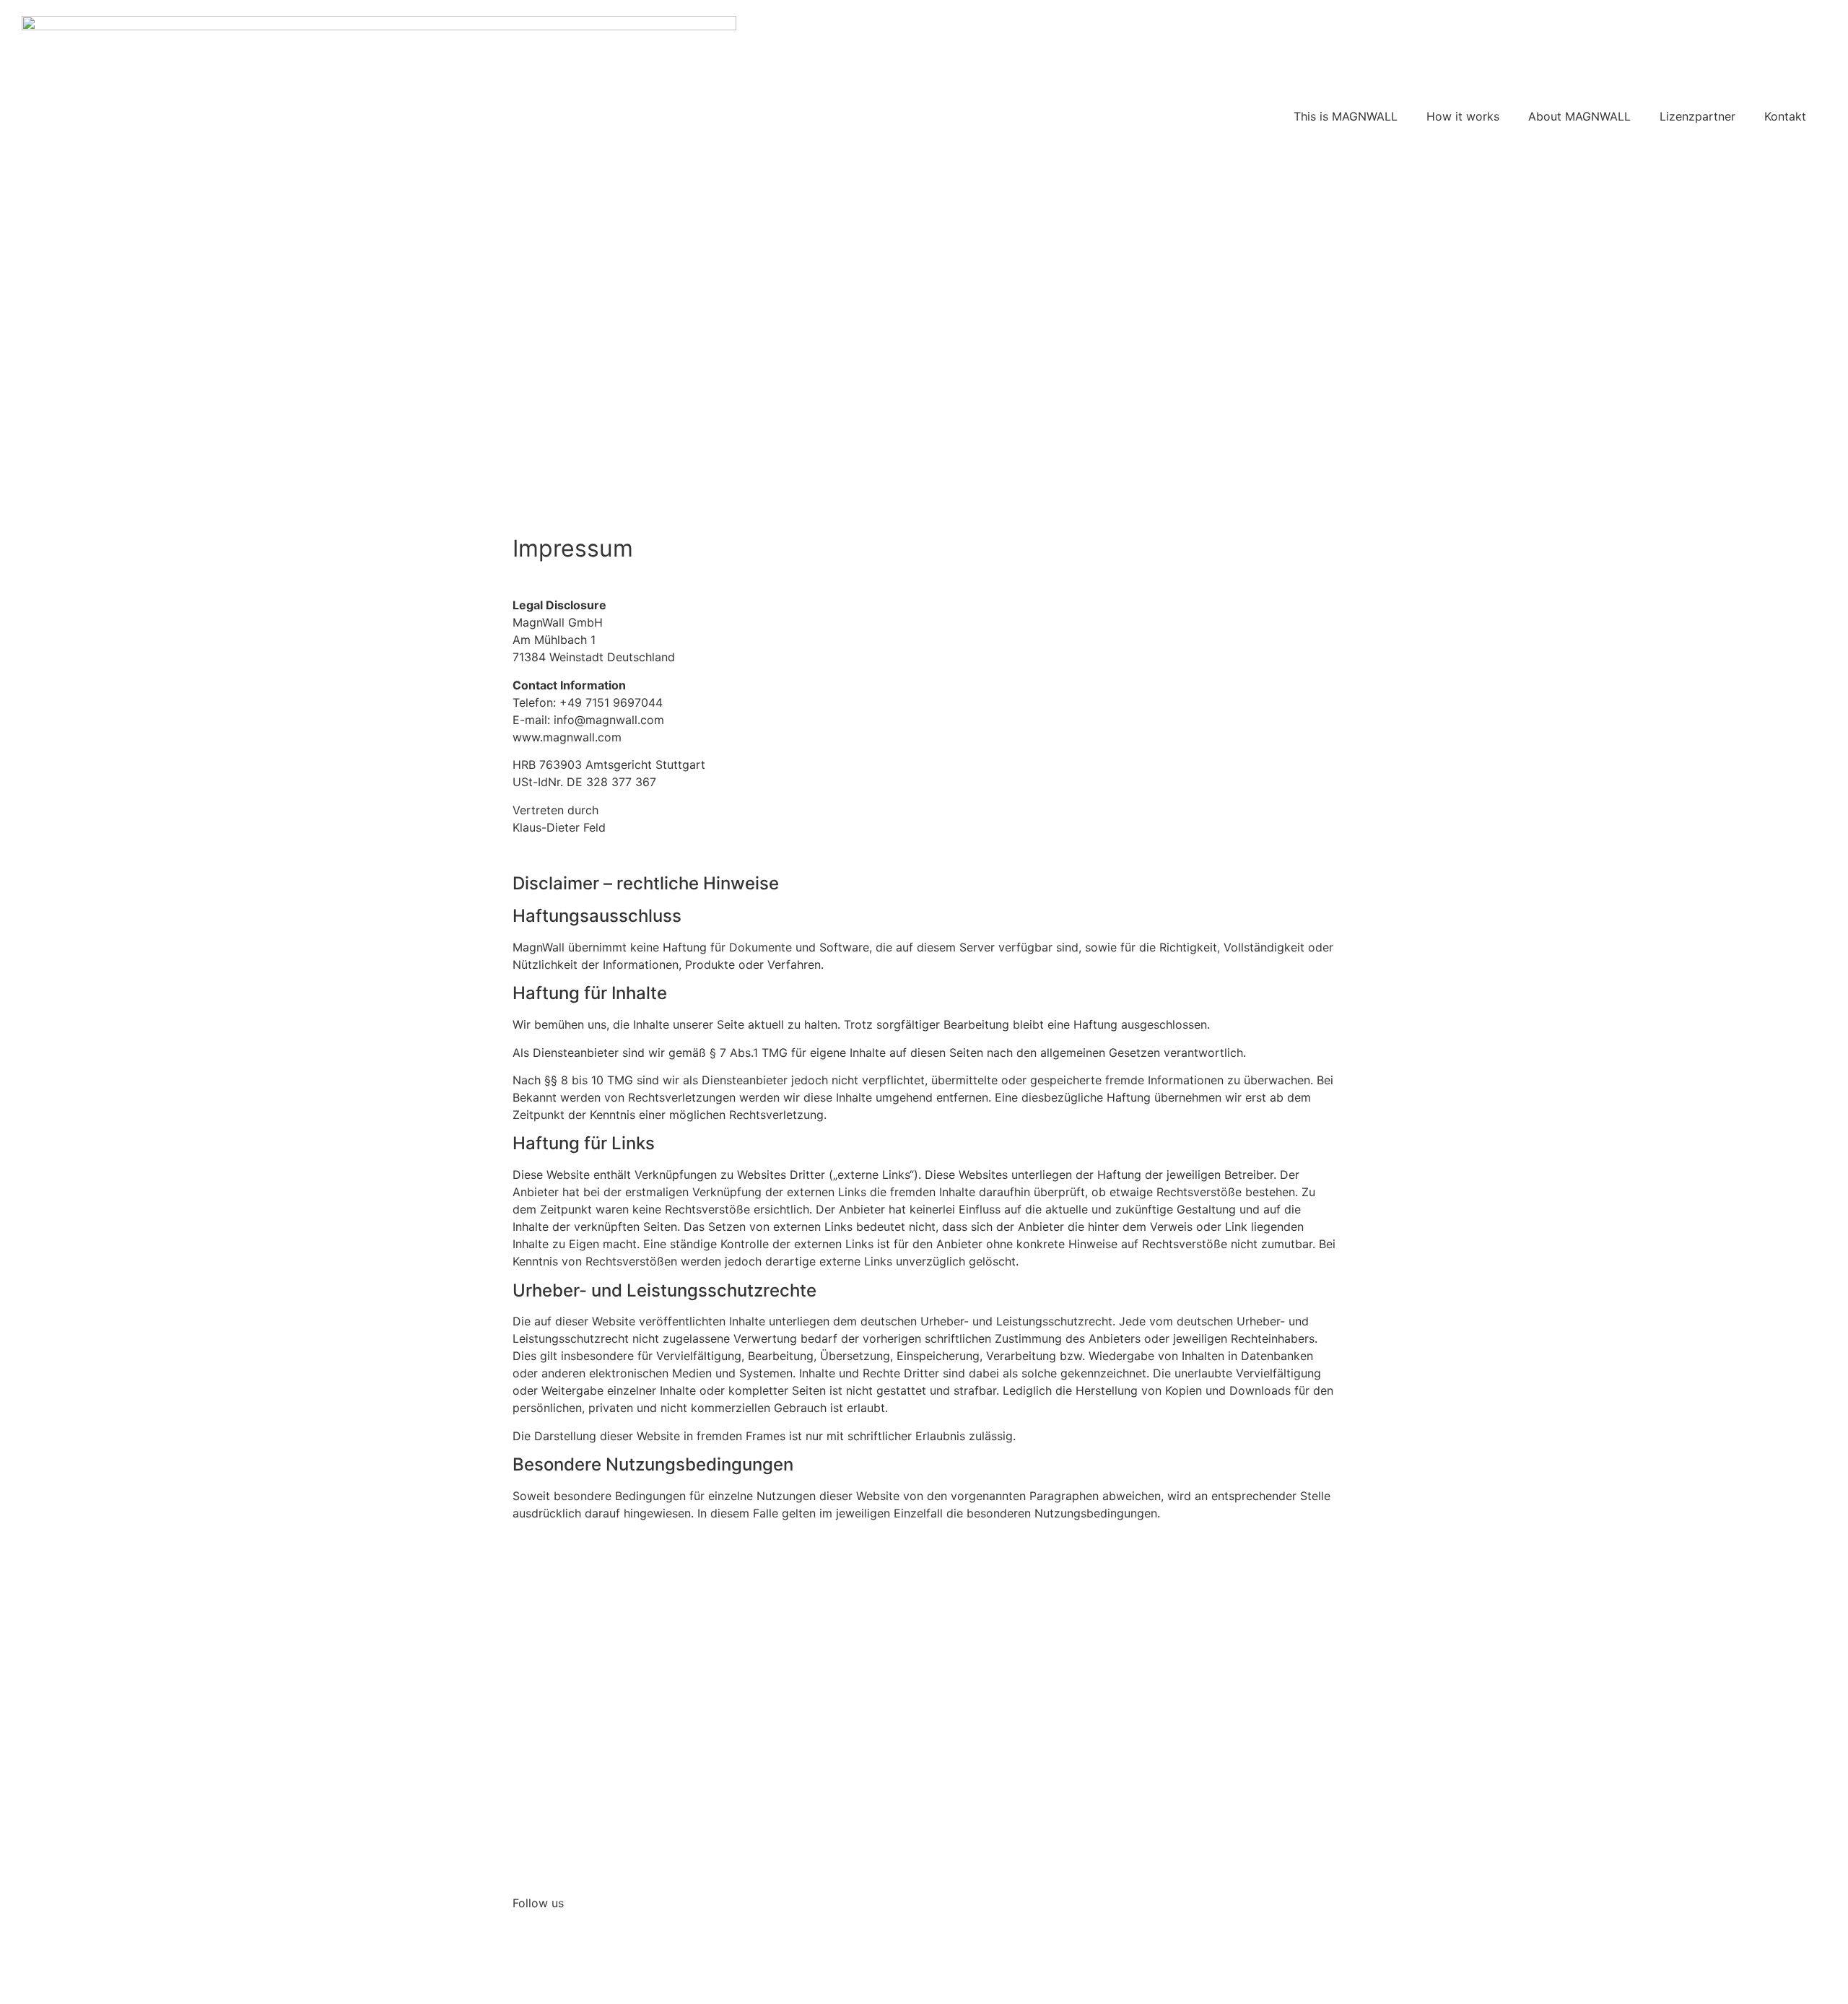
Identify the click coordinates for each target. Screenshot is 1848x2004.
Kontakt (1785, 116)
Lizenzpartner (1697, 116)
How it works (1463, 116)
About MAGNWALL (1579, 116)
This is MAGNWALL (1346, 116)
